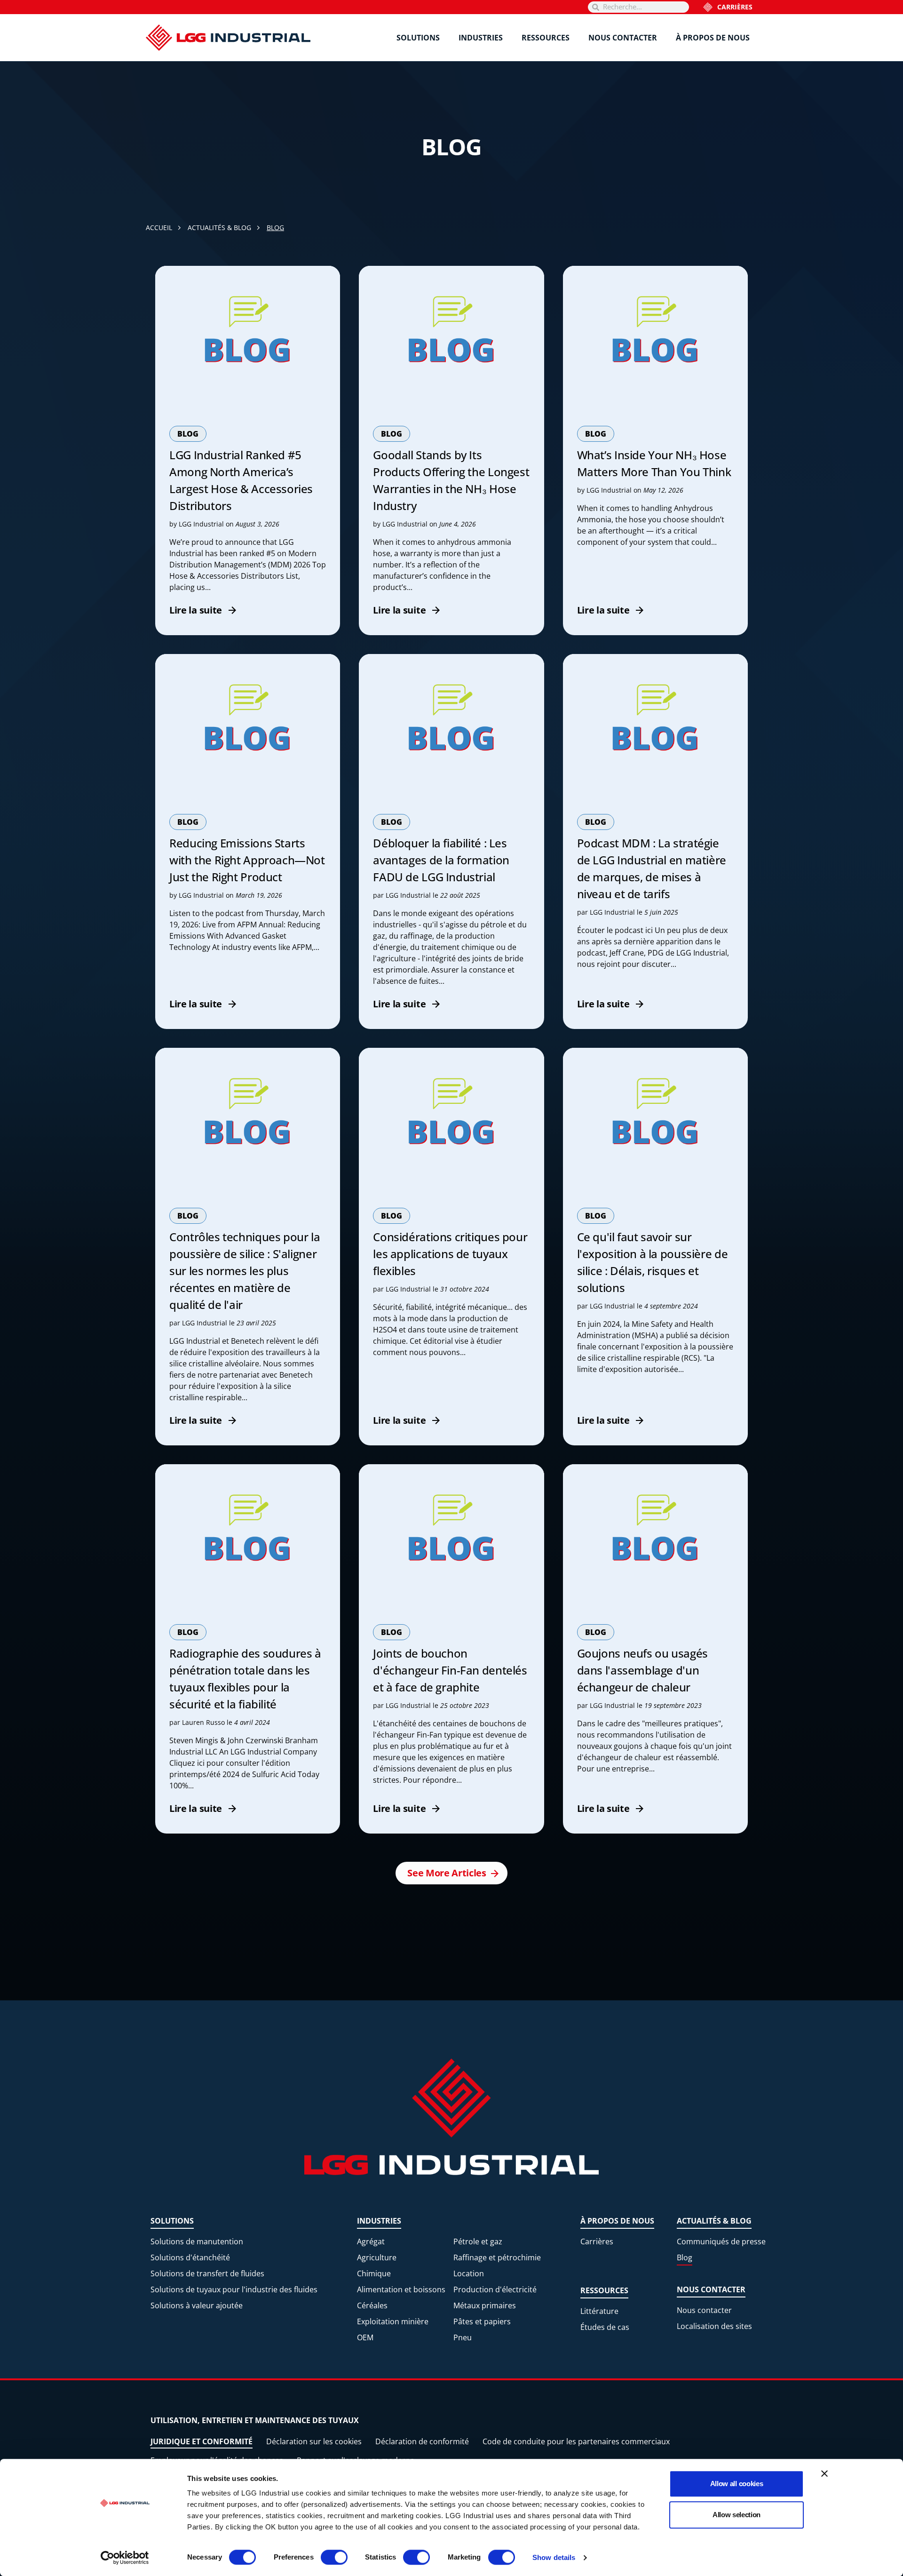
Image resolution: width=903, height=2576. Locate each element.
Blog (685, 2257)
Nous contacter (623, 38)
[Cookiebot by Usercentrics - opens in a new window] (125, 2558)
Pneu (463, 2337)
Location (469, 2273)
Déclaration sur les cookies (314, 2441)
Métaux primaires (485, 2305)
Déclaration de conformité (422, 2441)
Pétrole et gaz (478, 2241)
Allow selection (737, 2515)
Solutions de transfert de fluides (207, 2273)
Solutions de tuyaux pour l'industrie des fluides (234, 2289)
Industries (481, 38)
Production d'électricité (495, 2289)
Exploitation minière (393, 2321)
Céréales (372, 2305)
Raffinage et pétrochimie (497, 2257)
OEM (365, 2337)
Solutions (418, 38)
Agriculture (377, 2257)
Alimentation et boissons (401, 2289)
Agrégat (371, 2241)
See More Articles (447, 1873)
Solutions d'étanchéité (190, 2257)
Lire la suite (196, 610)
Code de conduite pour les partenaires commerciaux (576, 2441)
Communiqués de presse (721, 2241)
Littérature (599, 2311)
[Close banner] (824, 2473)
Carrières (735, 7)
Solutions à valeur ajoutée (197, 2305)
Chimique (374, 2273)
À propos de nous (713, 38)
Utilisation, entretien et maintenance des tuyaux (255, 2420)
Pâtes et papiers (482, 2321)
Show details (554, 2557)
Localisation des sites (714, 2326)
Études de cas (605, 2327)
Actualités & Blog (714, 2221)
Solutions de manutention (197, 2241)
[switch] (334, 2557)
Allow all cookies (737, 2484)
